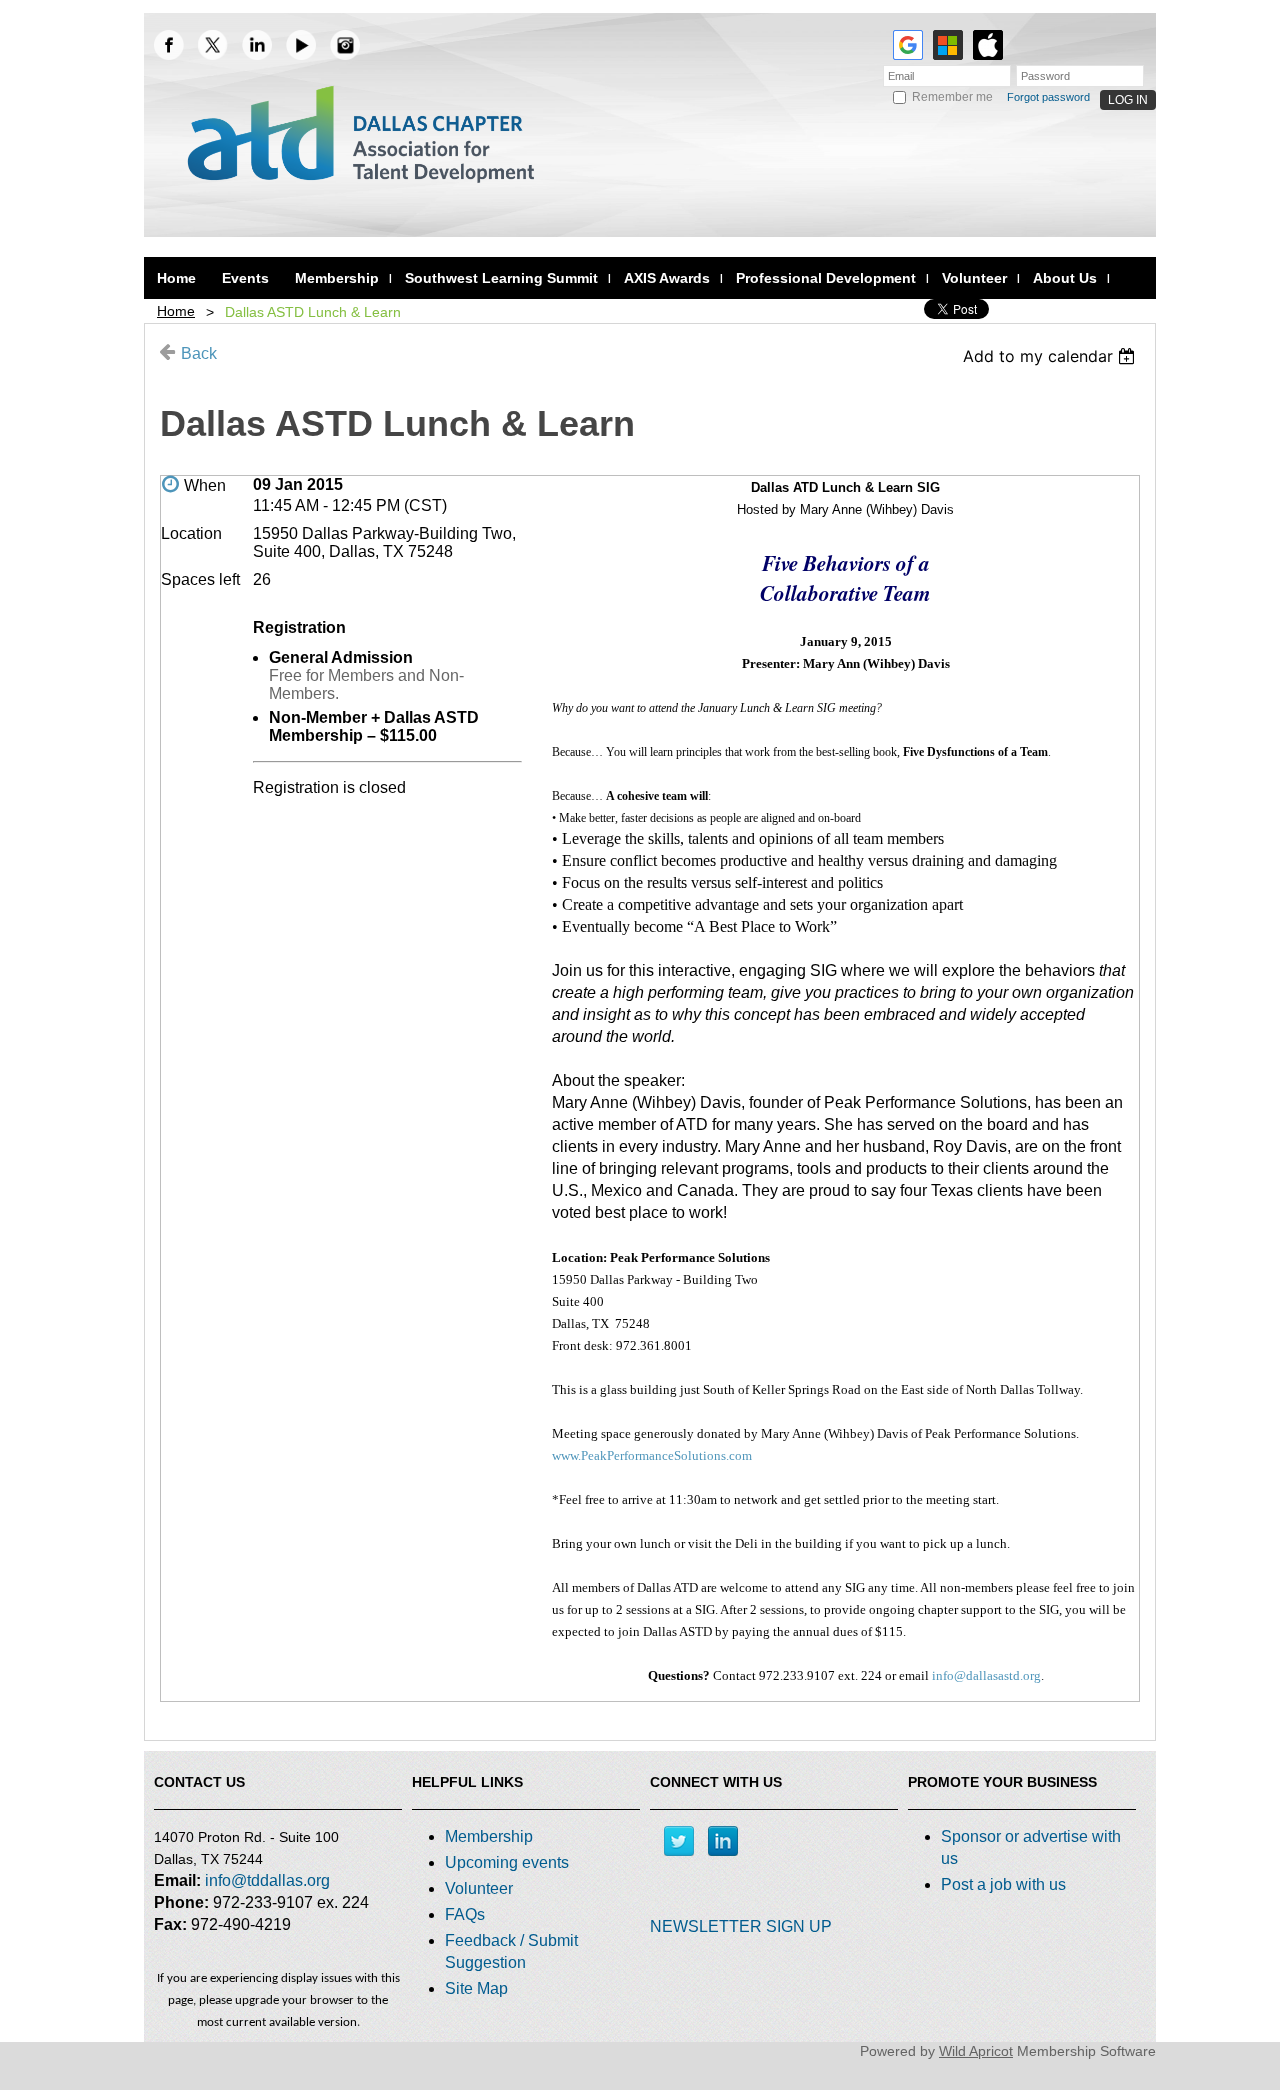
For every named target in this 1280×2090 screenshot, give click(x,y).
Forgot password (1048, 97)
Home (176, 311)
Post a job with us (1003, 1884)
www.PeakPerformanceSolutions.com (652, 1455)
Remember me (952, 97)
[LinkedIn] (257, 45)
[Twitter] (679, 1841)
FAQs (465, 1914)
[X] (213, 45)
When (205, 485)
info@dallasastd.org (986, 1675)
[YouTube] (301, 45)
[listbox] (1051, 356)
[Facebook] (169, 45)
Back (199, 353)
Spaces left (200, 579)
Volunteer (479, 1888)
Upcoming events (507, 1862)
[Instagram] (345, 45)
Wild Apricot (976, 2051)
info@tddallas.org (267, 1880)
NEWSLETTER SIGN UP (741, 1926)
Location (191, 533)
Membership (489, 1836)
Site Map (476, 1988)
